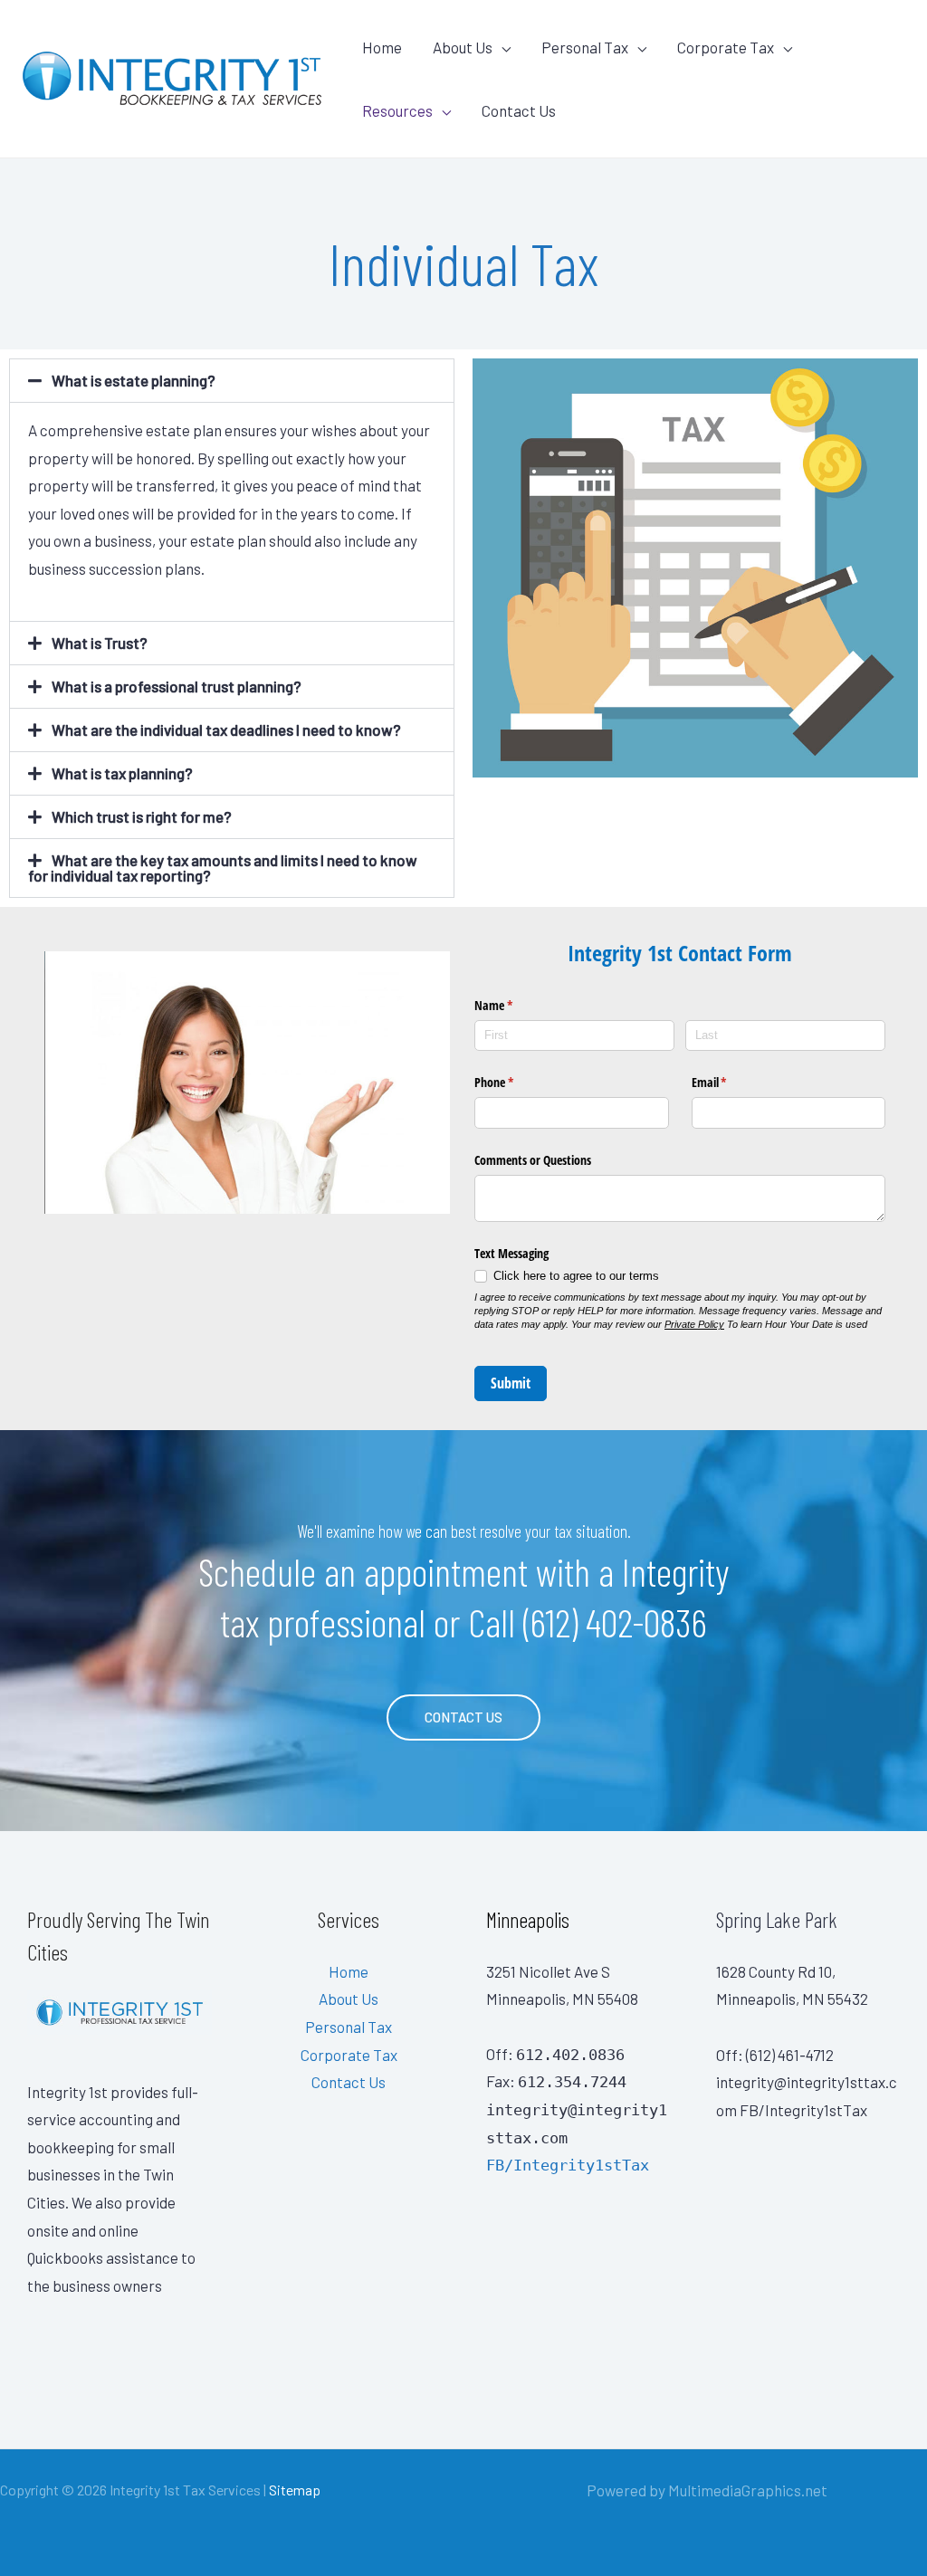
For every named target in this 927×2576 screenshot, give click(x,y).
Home (382, 47)
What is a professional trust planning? (177, 686)
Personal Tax (585, 47)
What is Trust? (100, 643)
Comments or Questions (533, 1160)
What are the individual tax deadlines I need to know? (226, 730)
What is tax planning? (122, 773)
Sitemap (295, 2490)
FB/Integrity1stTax (568, 2165)
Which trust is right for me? (142, 816)
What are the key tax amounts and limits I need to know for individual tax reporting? (223, 868)
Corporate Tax (726, 47)
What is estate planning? (134, 380)
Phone (515, 1082)
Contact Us (519, 110)
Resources (397, 110)
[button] (232, 381)
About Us (463, 47)
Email (731, 1082)
